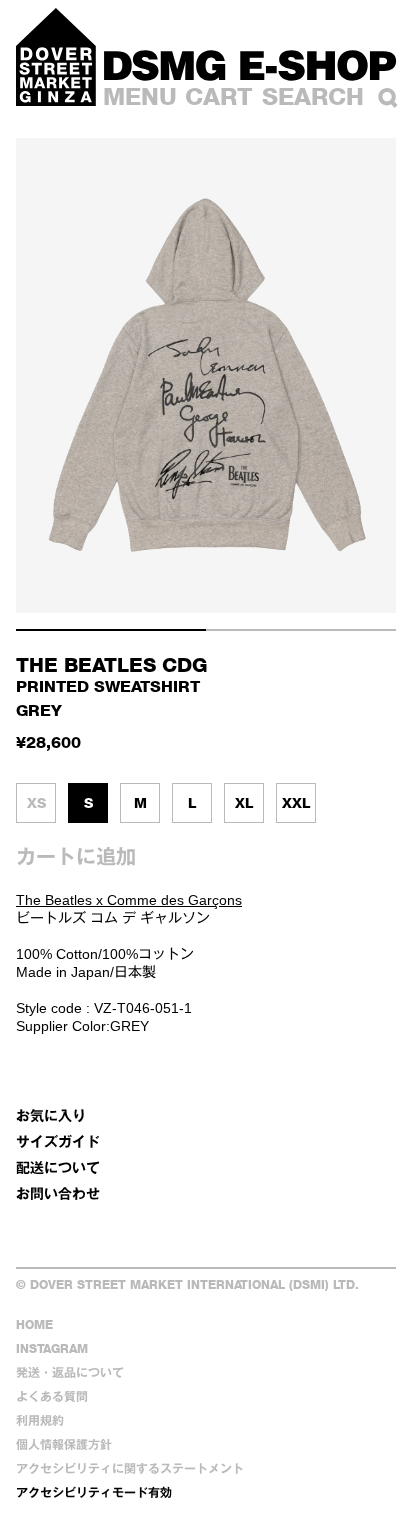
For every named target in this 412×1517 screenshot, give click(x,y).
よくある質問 (52, 1396)
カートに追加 (76, 857)
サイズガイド (58, 1141)
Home (34, 1324)
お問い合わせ (58, 1193)
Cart (219, 96)
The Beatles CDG (112, 665)
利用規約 (40, 1420)
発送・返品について (70, 1372)
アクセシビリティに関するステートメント (130, 1468)
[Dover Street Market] (56, 57)
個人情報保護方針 (64, 1444)
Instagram (52, 1348)
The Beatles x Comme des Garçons (129, 900)
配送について (58, 1167)
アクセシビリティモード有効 (94, 1492)
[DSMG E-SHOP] (250, 65)
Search (313, 96)
